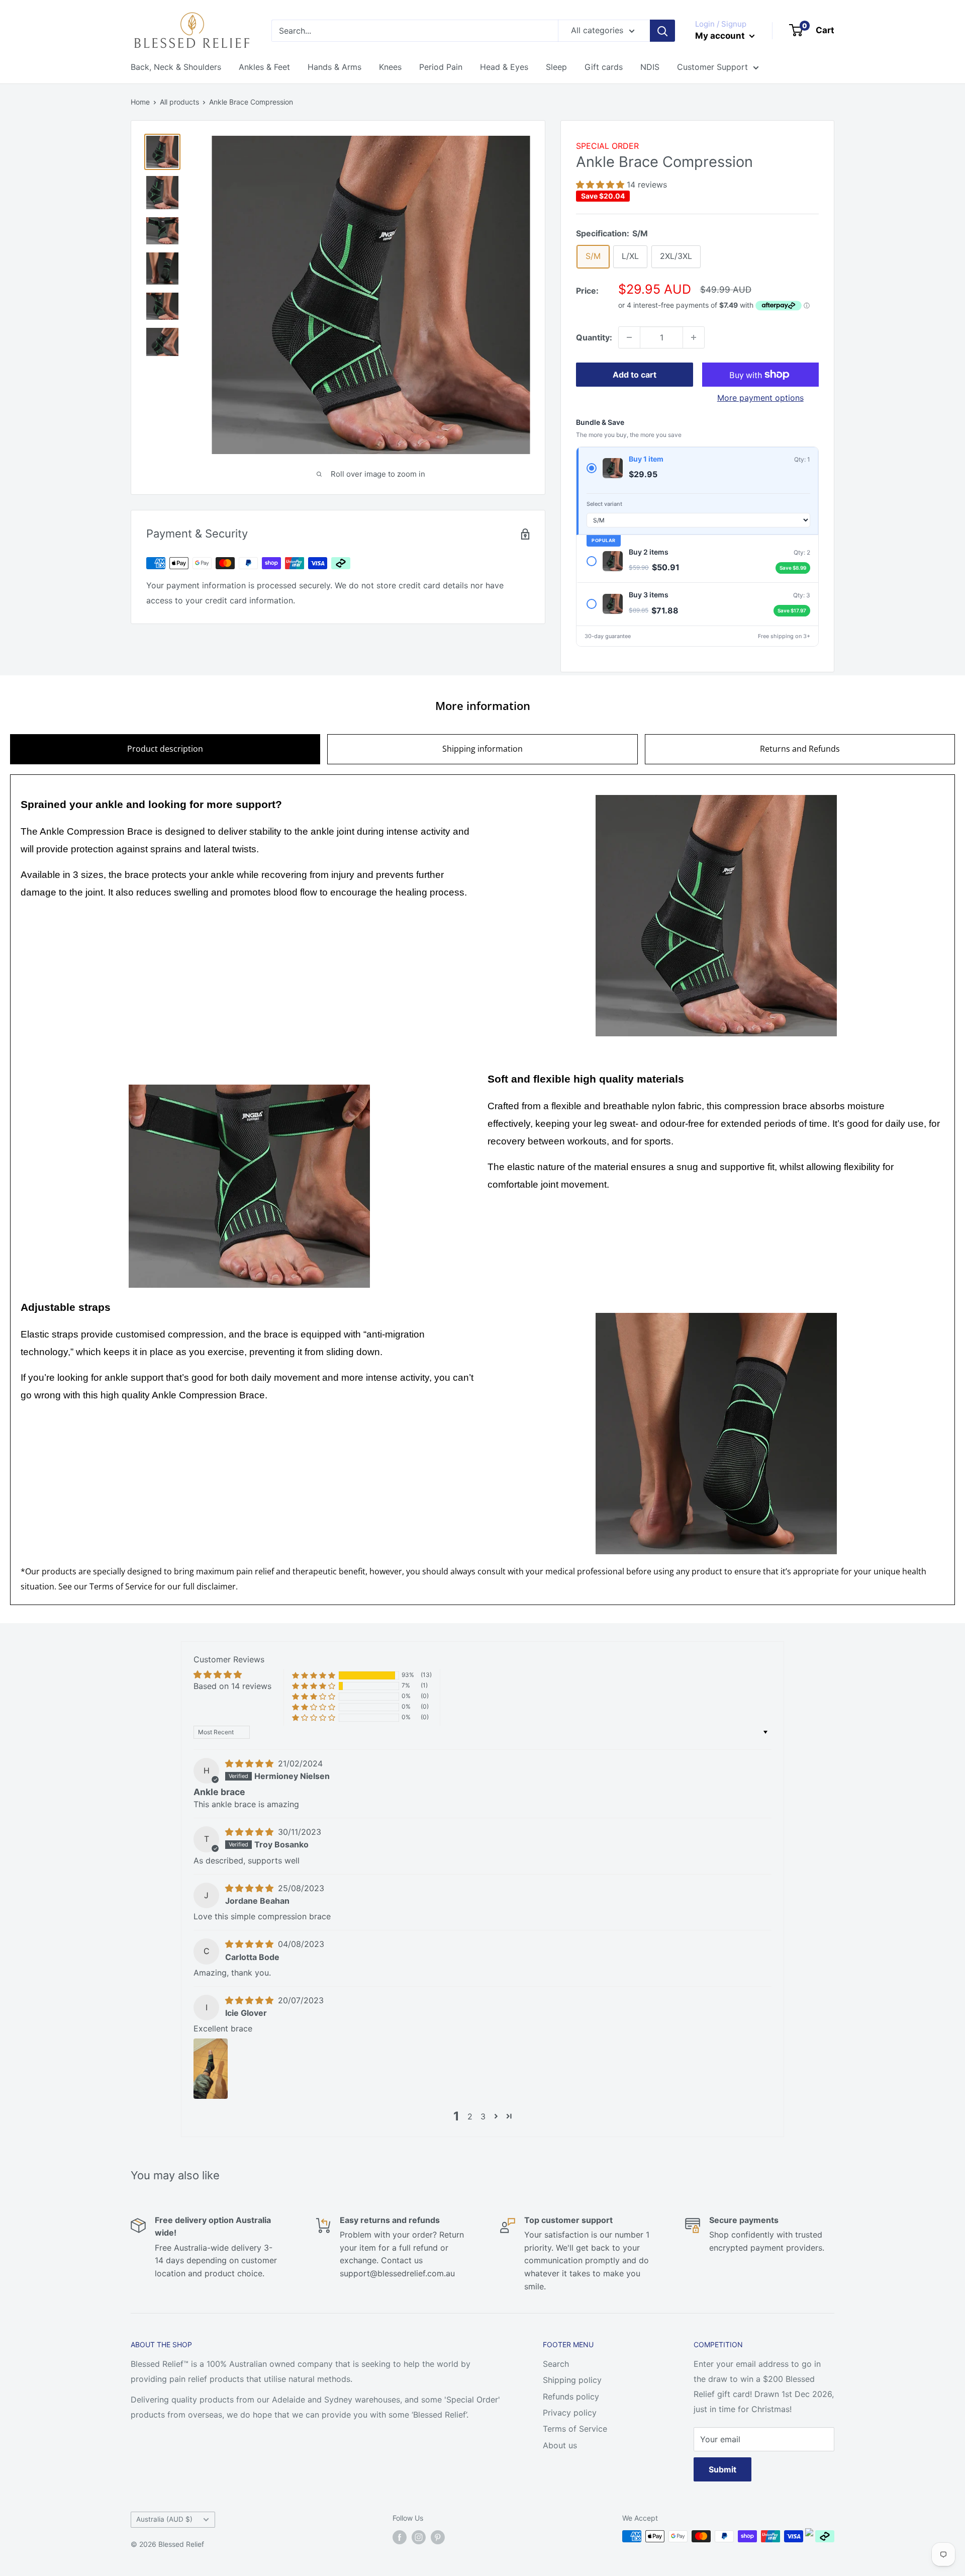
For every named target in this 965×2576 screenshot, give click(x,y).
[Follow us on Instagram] (419, 2537)
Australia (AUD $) (164, 2519)
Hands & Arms (334, 67)
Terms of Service (121, 1586)
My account (721, 36)
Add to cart (635, 375)
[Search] (662, 31)
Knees (390, 67)
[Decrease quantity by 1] (629, 337)
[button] (601, 185)
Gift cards (604, 67)
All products (179, 102)
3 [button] (483, 2116)
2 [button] (470, 2116)
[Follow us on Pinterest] (438, 2537)
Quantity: (594, 337)
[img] (251, 1763)
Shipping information (482, 749)
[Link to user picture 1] (211, 2069)
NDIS (650, 67)
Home (140, 102)
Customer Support (712, 67)
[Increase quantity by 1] (694, 337)
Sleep (556, 67)
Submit (722, 2469)
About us (560, 2445)
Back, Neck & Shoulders (176, 67)
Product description (165, 749)
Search (556, 2364)
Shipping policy (572, 2380)
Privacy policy (570, 2413)
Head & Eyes (504, 67)
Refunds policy (571, 2396)
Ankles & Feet (264, 67)
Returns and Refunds (800, 749)
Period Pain (441, 67)
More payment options (760, 398)
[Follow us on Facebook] (400, 2537)
